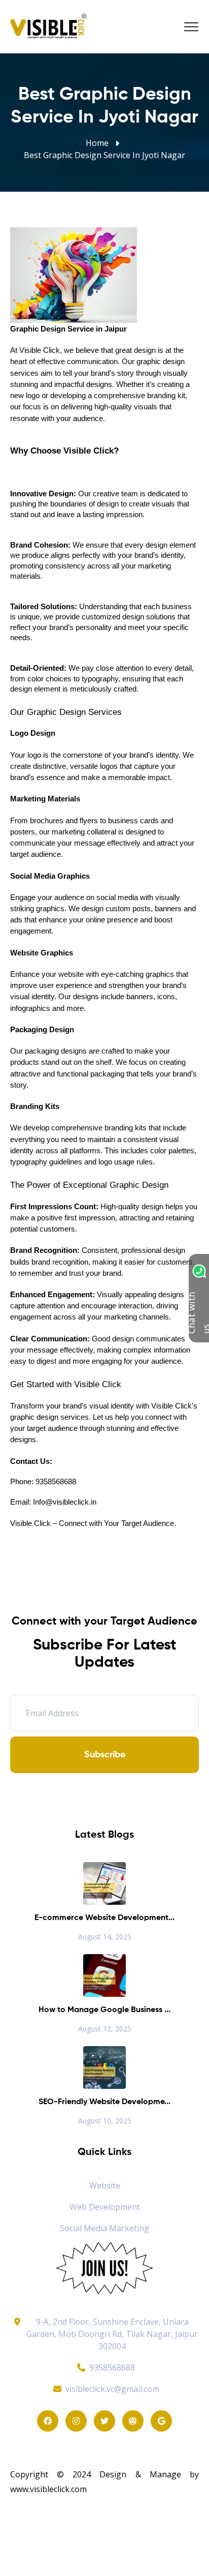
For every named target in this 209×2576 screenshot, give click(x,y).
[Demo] (104, 2267)
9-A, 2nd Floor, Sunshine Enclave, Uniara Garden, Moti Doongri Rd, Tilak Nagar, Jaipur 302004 (112, 2334)
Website (105, 2185)
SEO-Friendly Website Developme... (104, 2102)
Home (97, 143)
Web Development (105, 2207)
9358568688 (112, 2368)
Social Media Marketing (104, 2228)
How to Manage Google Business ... (104, 2010)
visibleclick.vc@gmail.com (112, 2389)
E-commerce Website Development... (104, 1918)
